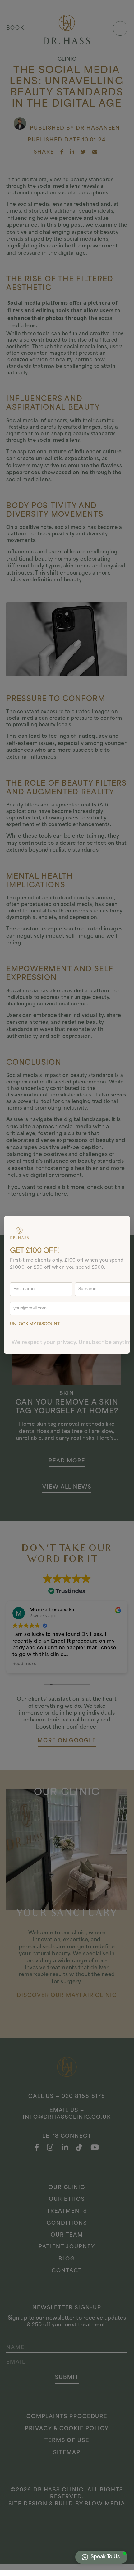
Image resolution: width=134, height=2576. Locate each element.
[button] (101, 2557)
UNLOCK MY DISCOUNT (35, 1324)
